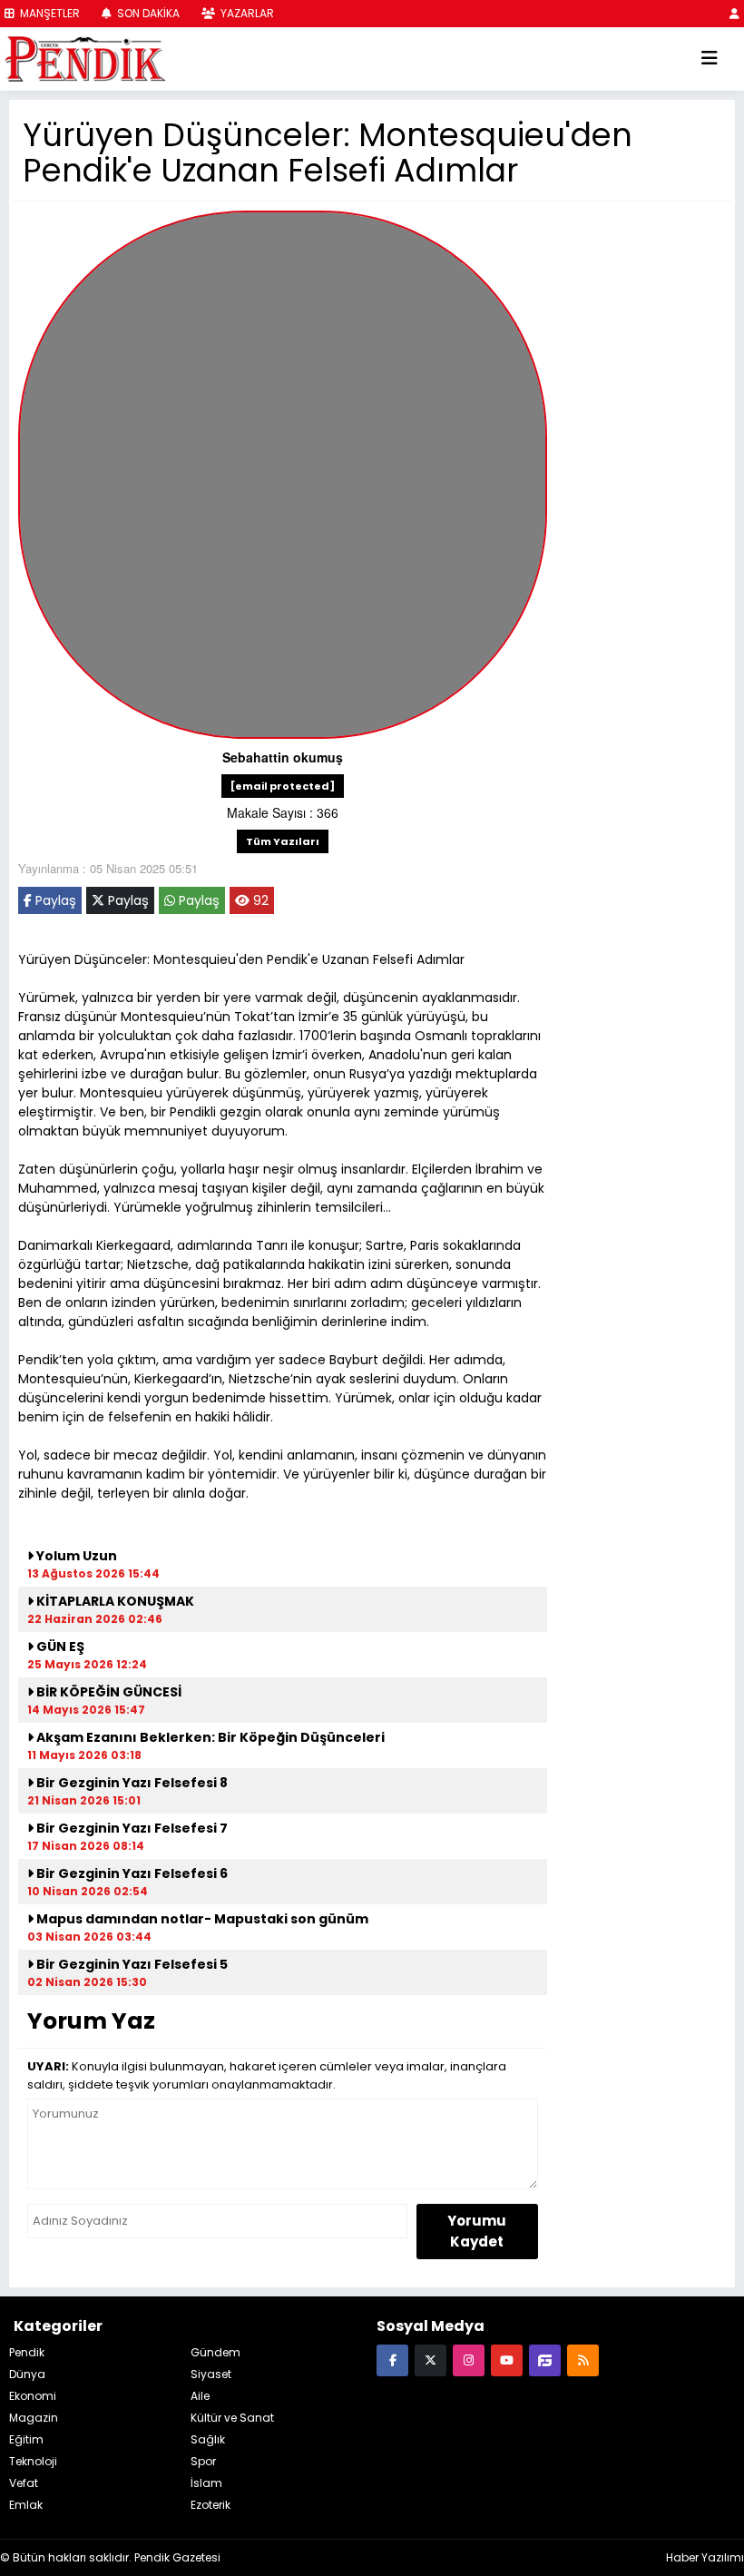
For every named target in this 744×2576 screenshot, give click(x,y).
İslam (206, 2483)
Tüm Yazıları (283, 841)
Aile (200, 2396)
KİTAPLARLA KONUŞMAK (114, 1601)
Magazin (34, 2418)
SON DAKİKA (147, 13)
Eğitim (26, 2439)
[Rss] (583, 2360)
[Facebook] (392, 2360)
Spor (203, 2461)
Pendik (27, 2352)
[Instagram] (469, 2360)
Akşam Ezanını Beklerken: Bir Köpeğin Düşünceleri (209, 1737)
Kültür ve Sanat (232, 2418)
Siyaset (211, 2374)
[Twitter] (431, 2360)
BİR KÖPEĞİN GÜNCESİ (108, 1692)
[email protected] (283, 786)
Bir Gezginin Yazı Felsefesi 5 (131, 1964)
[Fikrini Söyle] (545, 2360)
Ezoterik (210, 2505)
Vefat (24, 2483)
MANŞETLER (49, 13)
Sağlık (208, 2439)
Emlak (26, 2505)
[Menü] (710, 59)
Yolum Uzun (75, 1556)
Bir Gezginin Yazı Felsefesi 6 (131, 1873)
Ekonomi (33, 2396)
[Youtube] (507, 2360)
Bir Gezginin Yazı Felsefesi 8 (131, 1783)
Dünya (27, 2374)
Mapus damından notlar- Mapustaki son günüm (201, 1919)
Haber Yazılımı (705, 2557)
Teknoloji (33, 2461)
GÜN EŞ (59, 1647)
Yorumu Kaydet (477, 2231)
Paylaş (54, 900)
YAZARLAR (246, 13)
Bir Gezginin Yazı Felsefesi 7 (131, 1828)
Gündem (215, 2352)
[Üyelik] (734, 13)
